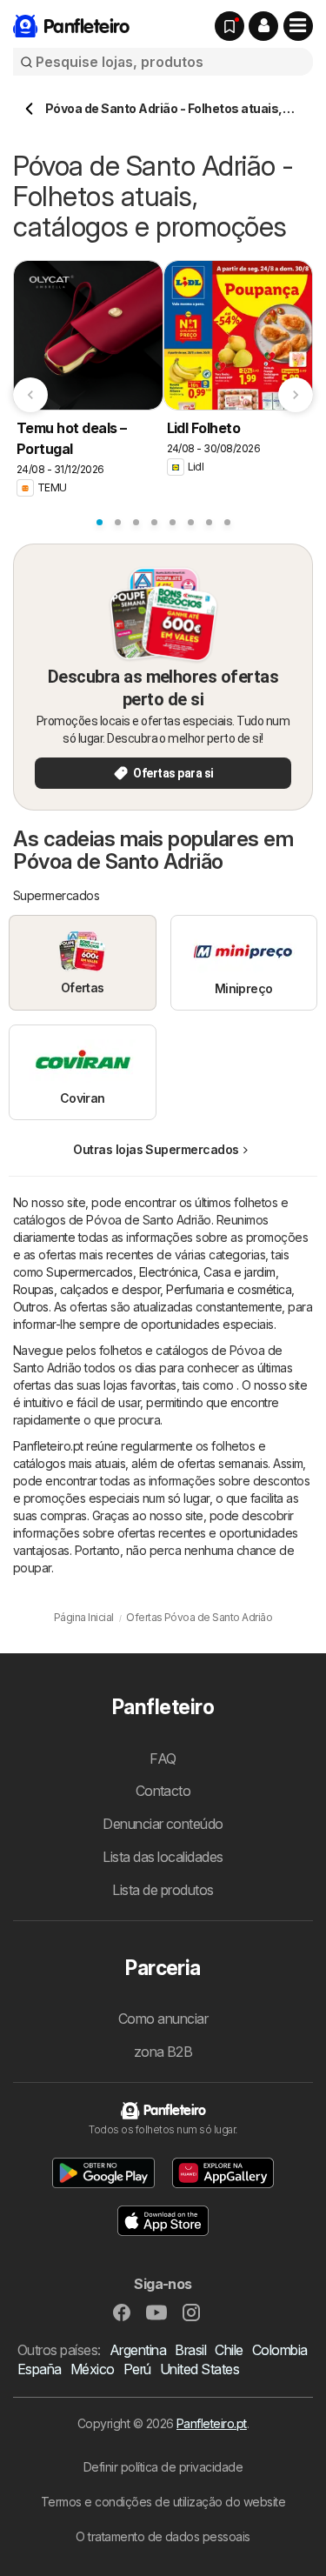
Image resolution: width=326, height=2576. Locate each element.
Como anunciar (163, 2019)
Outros (31, 1307)
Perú (137, 2369)
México (93, 2369)
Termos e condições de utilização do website (163, 2502)
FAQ (163, 1758)
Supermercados (89, 1272)
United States (200, 2369)
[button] (263, 26)
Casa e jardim (239, 1272)
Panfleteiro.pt (212, 2423)
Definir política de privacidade (163, 2467)
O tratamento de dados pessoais (163, 2536)
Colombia (280, 2350)
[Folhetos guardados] (230, 26)
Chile (229, 2350)
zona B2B (163, 2052)
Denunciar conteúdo (163, 1824)
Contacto (163, 1791)
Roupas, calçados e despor (86, 1289)
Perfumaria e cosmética (229, 1289)
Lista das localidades (163, 1857)
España (40, 2369)
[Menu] (298, 26)
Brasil (190, 2350)
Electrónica (168, 1272)
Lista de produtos (163, 1890)
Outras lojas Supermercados (156, 1149)
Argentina (138, 2350)
